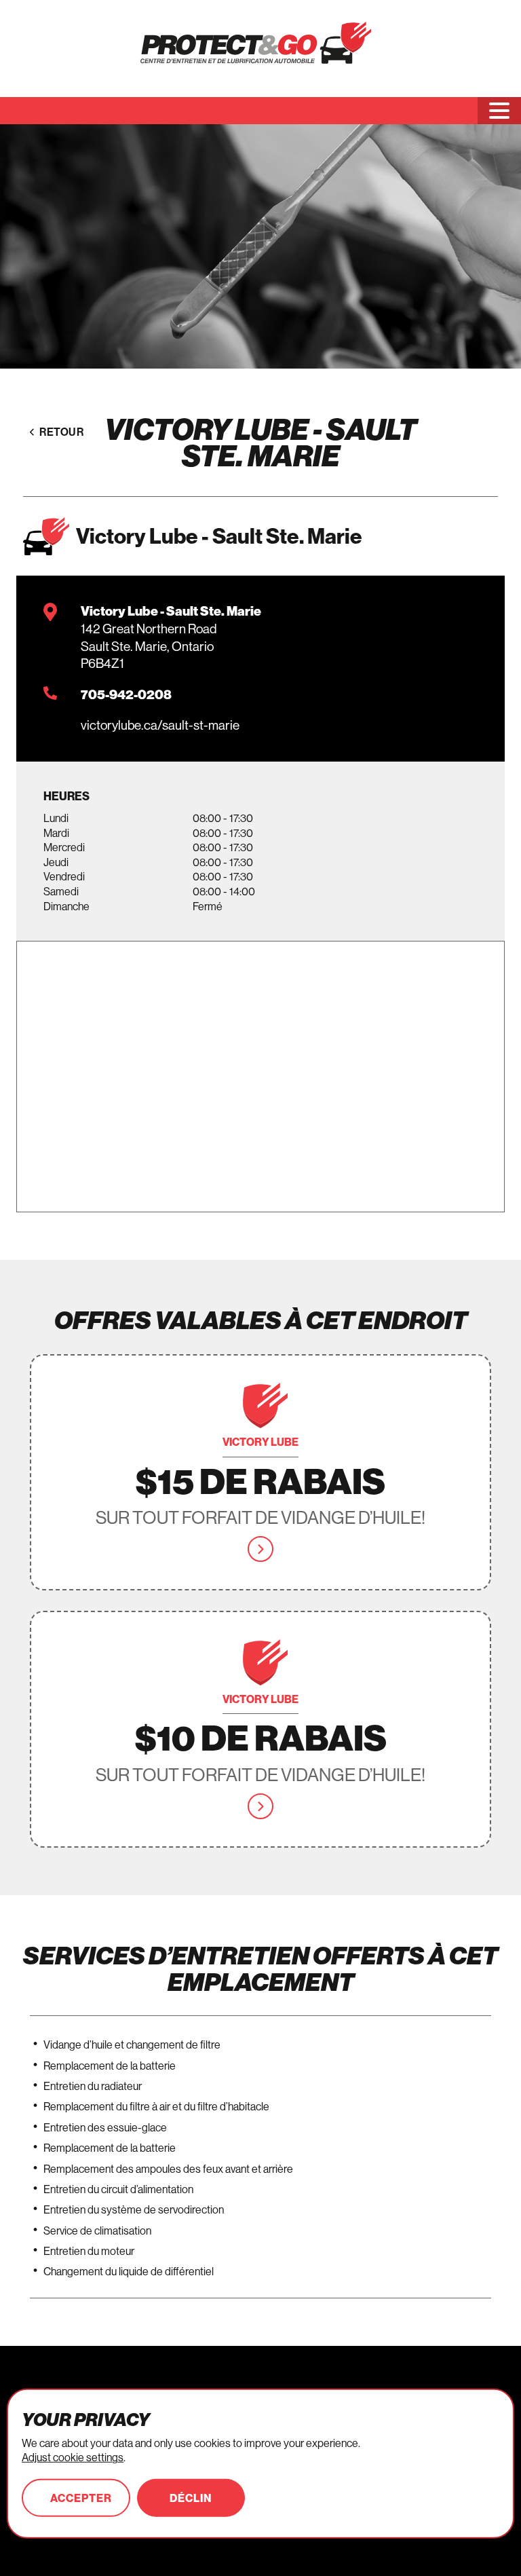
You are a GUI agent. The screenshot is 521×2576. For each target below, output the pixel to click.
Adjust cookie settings (73, 2457)
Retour (61, 432)
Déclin (191, 2498)
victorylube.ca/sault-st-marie (160, 725)
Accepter (81, 2498)
